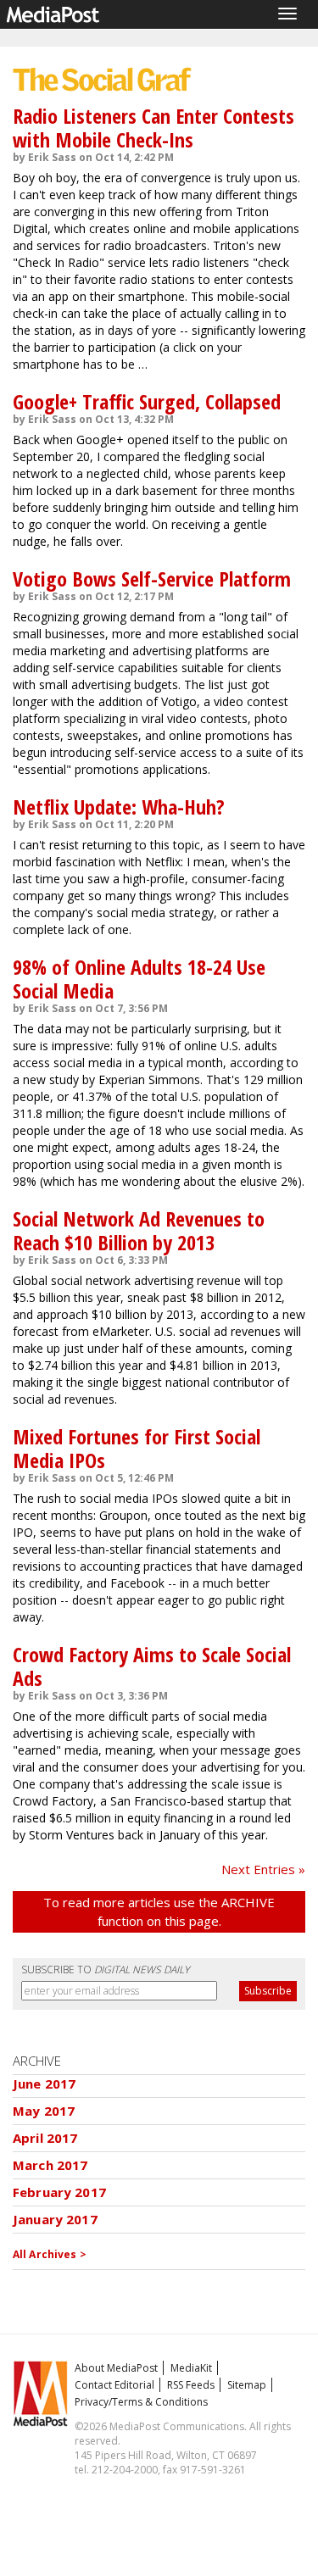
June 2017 (44, 2084)
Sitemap (247, 2385)
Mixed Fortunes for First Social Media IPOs (137, 1448)
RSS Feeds (191, 2385)
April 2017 (45, 2138)
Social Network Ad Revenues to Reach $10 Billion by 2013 (139, 1230)
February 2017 (59, 2192)
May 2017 (44, 2111)
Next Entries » (263, 1869)
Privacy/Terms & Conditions (141, 2402)
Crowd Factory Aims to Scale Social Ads (152, 1666)
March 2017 (50, 2165)
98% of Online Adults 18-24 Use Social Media (139, 979)
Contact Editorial (114, 2385)
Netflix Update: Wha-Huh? (119, 807)
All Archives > (50, 2254)
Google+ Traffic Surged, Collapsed (147, 401)
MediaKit (191, 2368)
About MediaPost (116, 2368)
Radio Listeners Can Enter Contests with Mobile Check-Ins (153, 128)
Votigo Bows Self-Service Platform (152, 579)
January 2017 (55, 2219)
